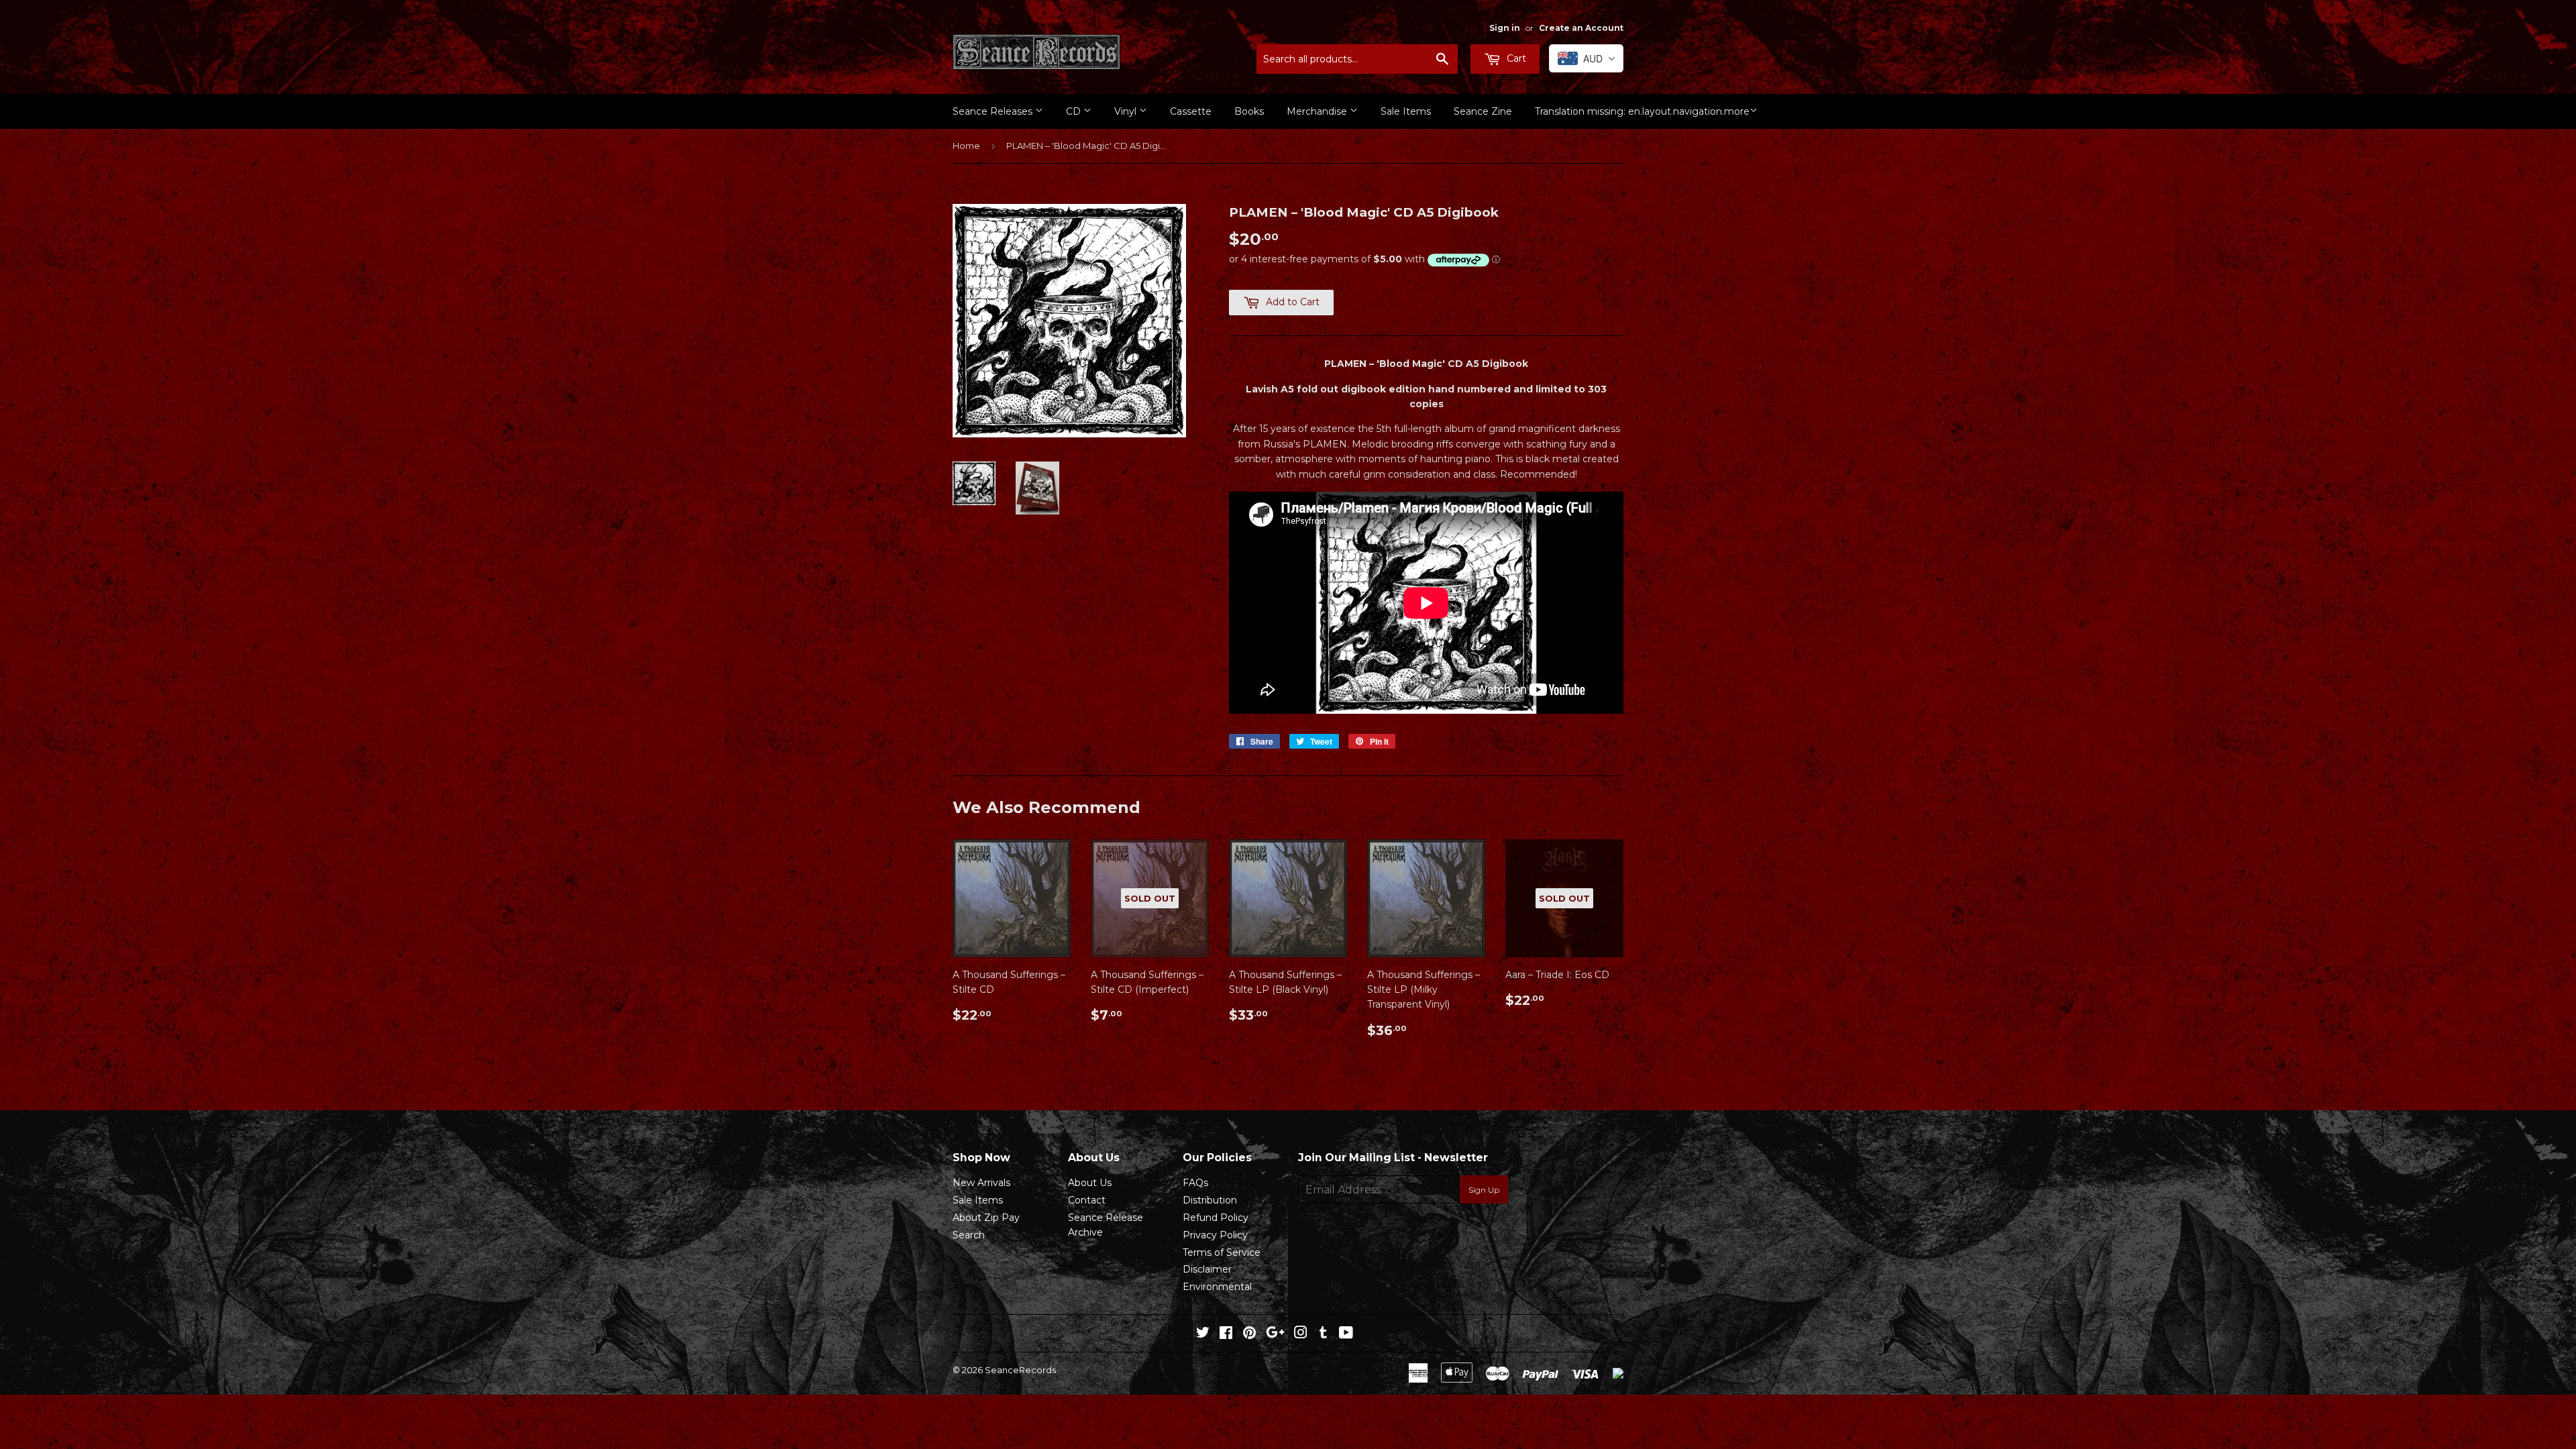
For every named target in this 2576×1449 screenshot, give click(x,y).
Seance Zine (1483, 111)
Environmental (1217, 1287)
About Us (1090, 1183)
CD (1075, 111)
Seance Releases (994, 111)
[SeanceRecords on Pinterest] (1249, 1334)
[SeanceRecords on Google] (1275, 1334)
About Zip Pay (986, 1218)
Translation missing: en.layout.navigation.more (1642, 111)
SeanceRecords (1020, 1370)
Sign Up (1484, 1190)
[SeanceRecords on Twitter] (1203, 1334)
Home (966, 146)
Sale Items (1406, 111)
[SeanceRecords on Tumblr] (1323, 1334)
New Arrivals (981, 1183)
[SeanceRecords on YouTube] (1346, 1334)
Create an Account (1581, 28)
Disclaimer (1207, 1269)
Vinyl (1127, 111)
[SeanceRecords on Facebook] (1226, 1334)
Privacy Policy (1215, 1235)
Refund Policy (1216, 1218)
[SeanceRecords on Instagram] (1301, 1334)
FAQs (1195, 1183)
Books (1249, 111)
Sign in (1505, 28)
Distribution (1210, 1200)
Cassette (1191, 111)
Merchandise (1318, 111)
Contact (1087, 1200)
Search (969, 1235)
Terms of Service (1222, 1252)
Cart (1515, 58)
